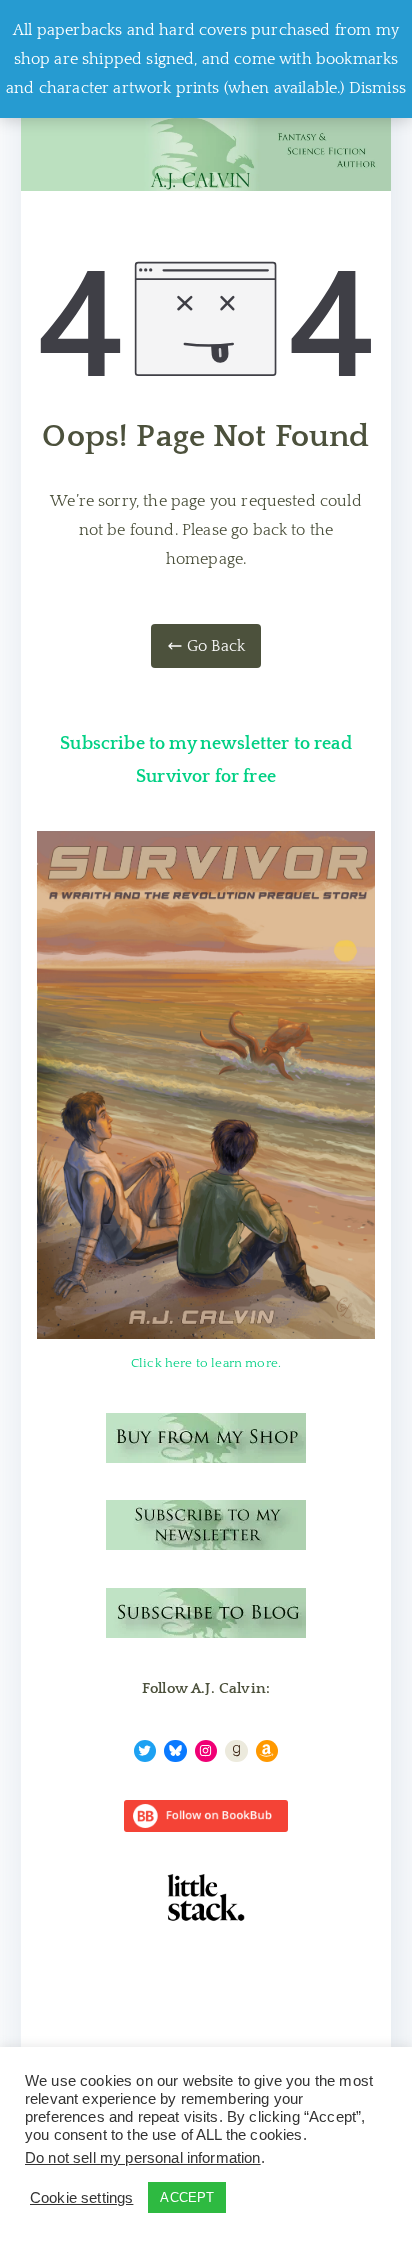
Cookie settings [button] (81, 2198)
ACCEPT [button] (187, 2197)
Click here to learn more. (206, 1363)
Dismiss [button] (377, 88)
